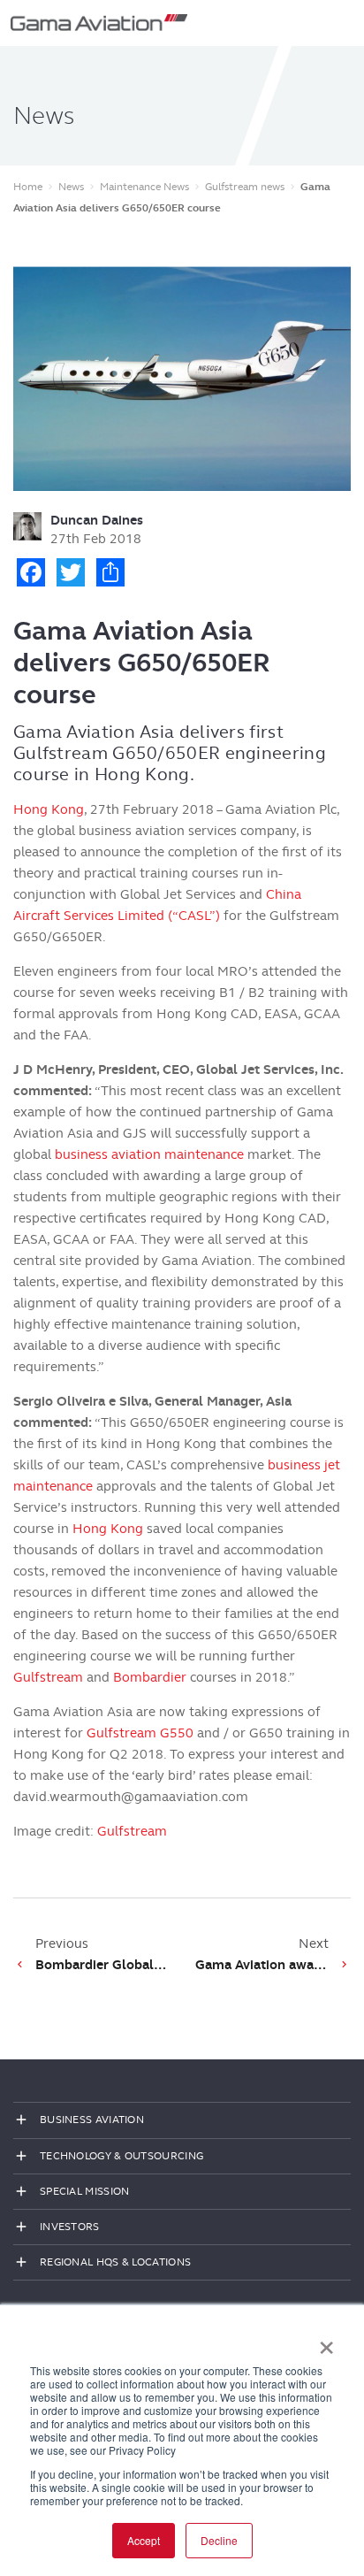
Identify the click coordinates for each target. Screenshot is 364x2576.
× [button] (326, 2342)
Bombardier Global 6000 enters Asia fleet (102, 1965)
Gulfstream (48, 1677)
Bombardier (150, 1677)
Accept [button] (144, 2540)
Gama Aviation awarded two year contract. (262, 1965)
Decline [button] (219, 2540)
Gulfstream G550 (140, 1733)
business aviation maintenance (149, 1154)
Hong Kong (49, 809)
